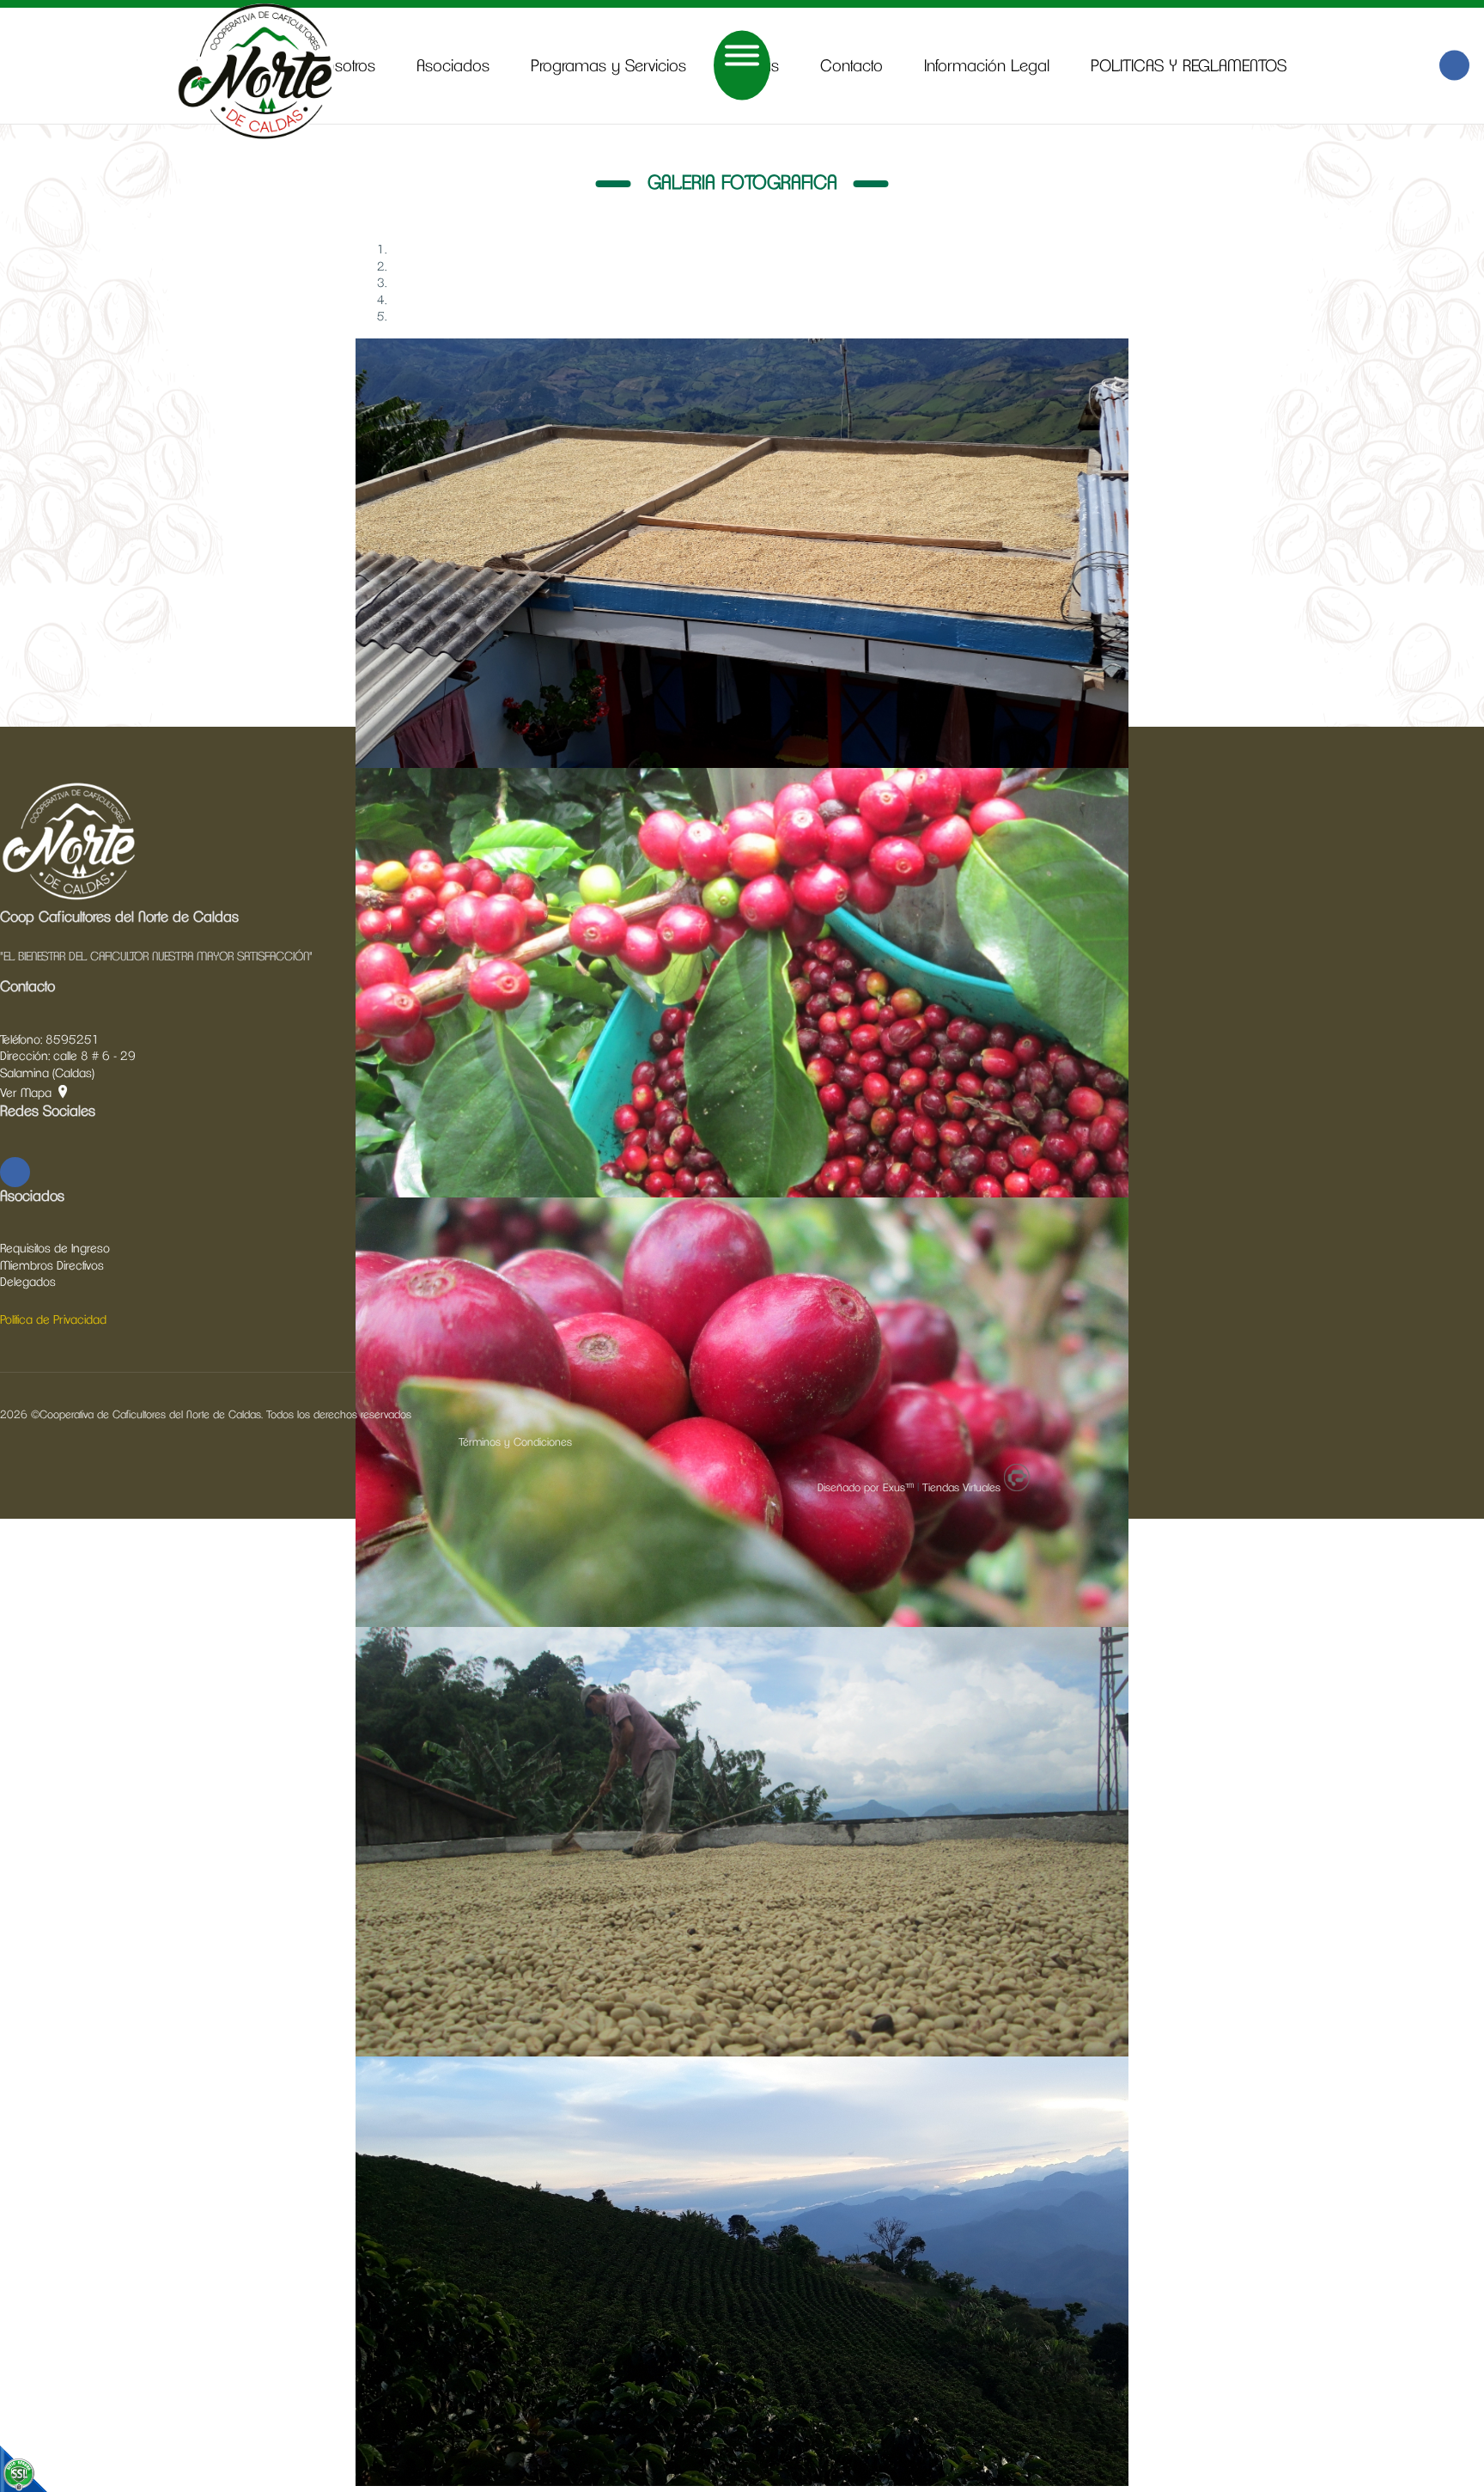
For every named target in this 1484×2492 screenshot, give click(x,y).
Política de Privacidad (53, 1320)
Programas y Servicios (608, 67)
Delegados (28, 1283)
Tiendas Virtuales (961, 1488)
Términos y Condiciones (515, 1443)
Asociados (453, 67)
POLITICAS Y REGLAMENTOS (1189, 67)
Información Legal (987, 67)
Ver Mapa (26, 1094)
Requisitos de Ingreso (55, 1249)
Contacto (851, 67)
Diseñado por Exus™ (866, 1488)
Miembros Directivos (52, 1266)
